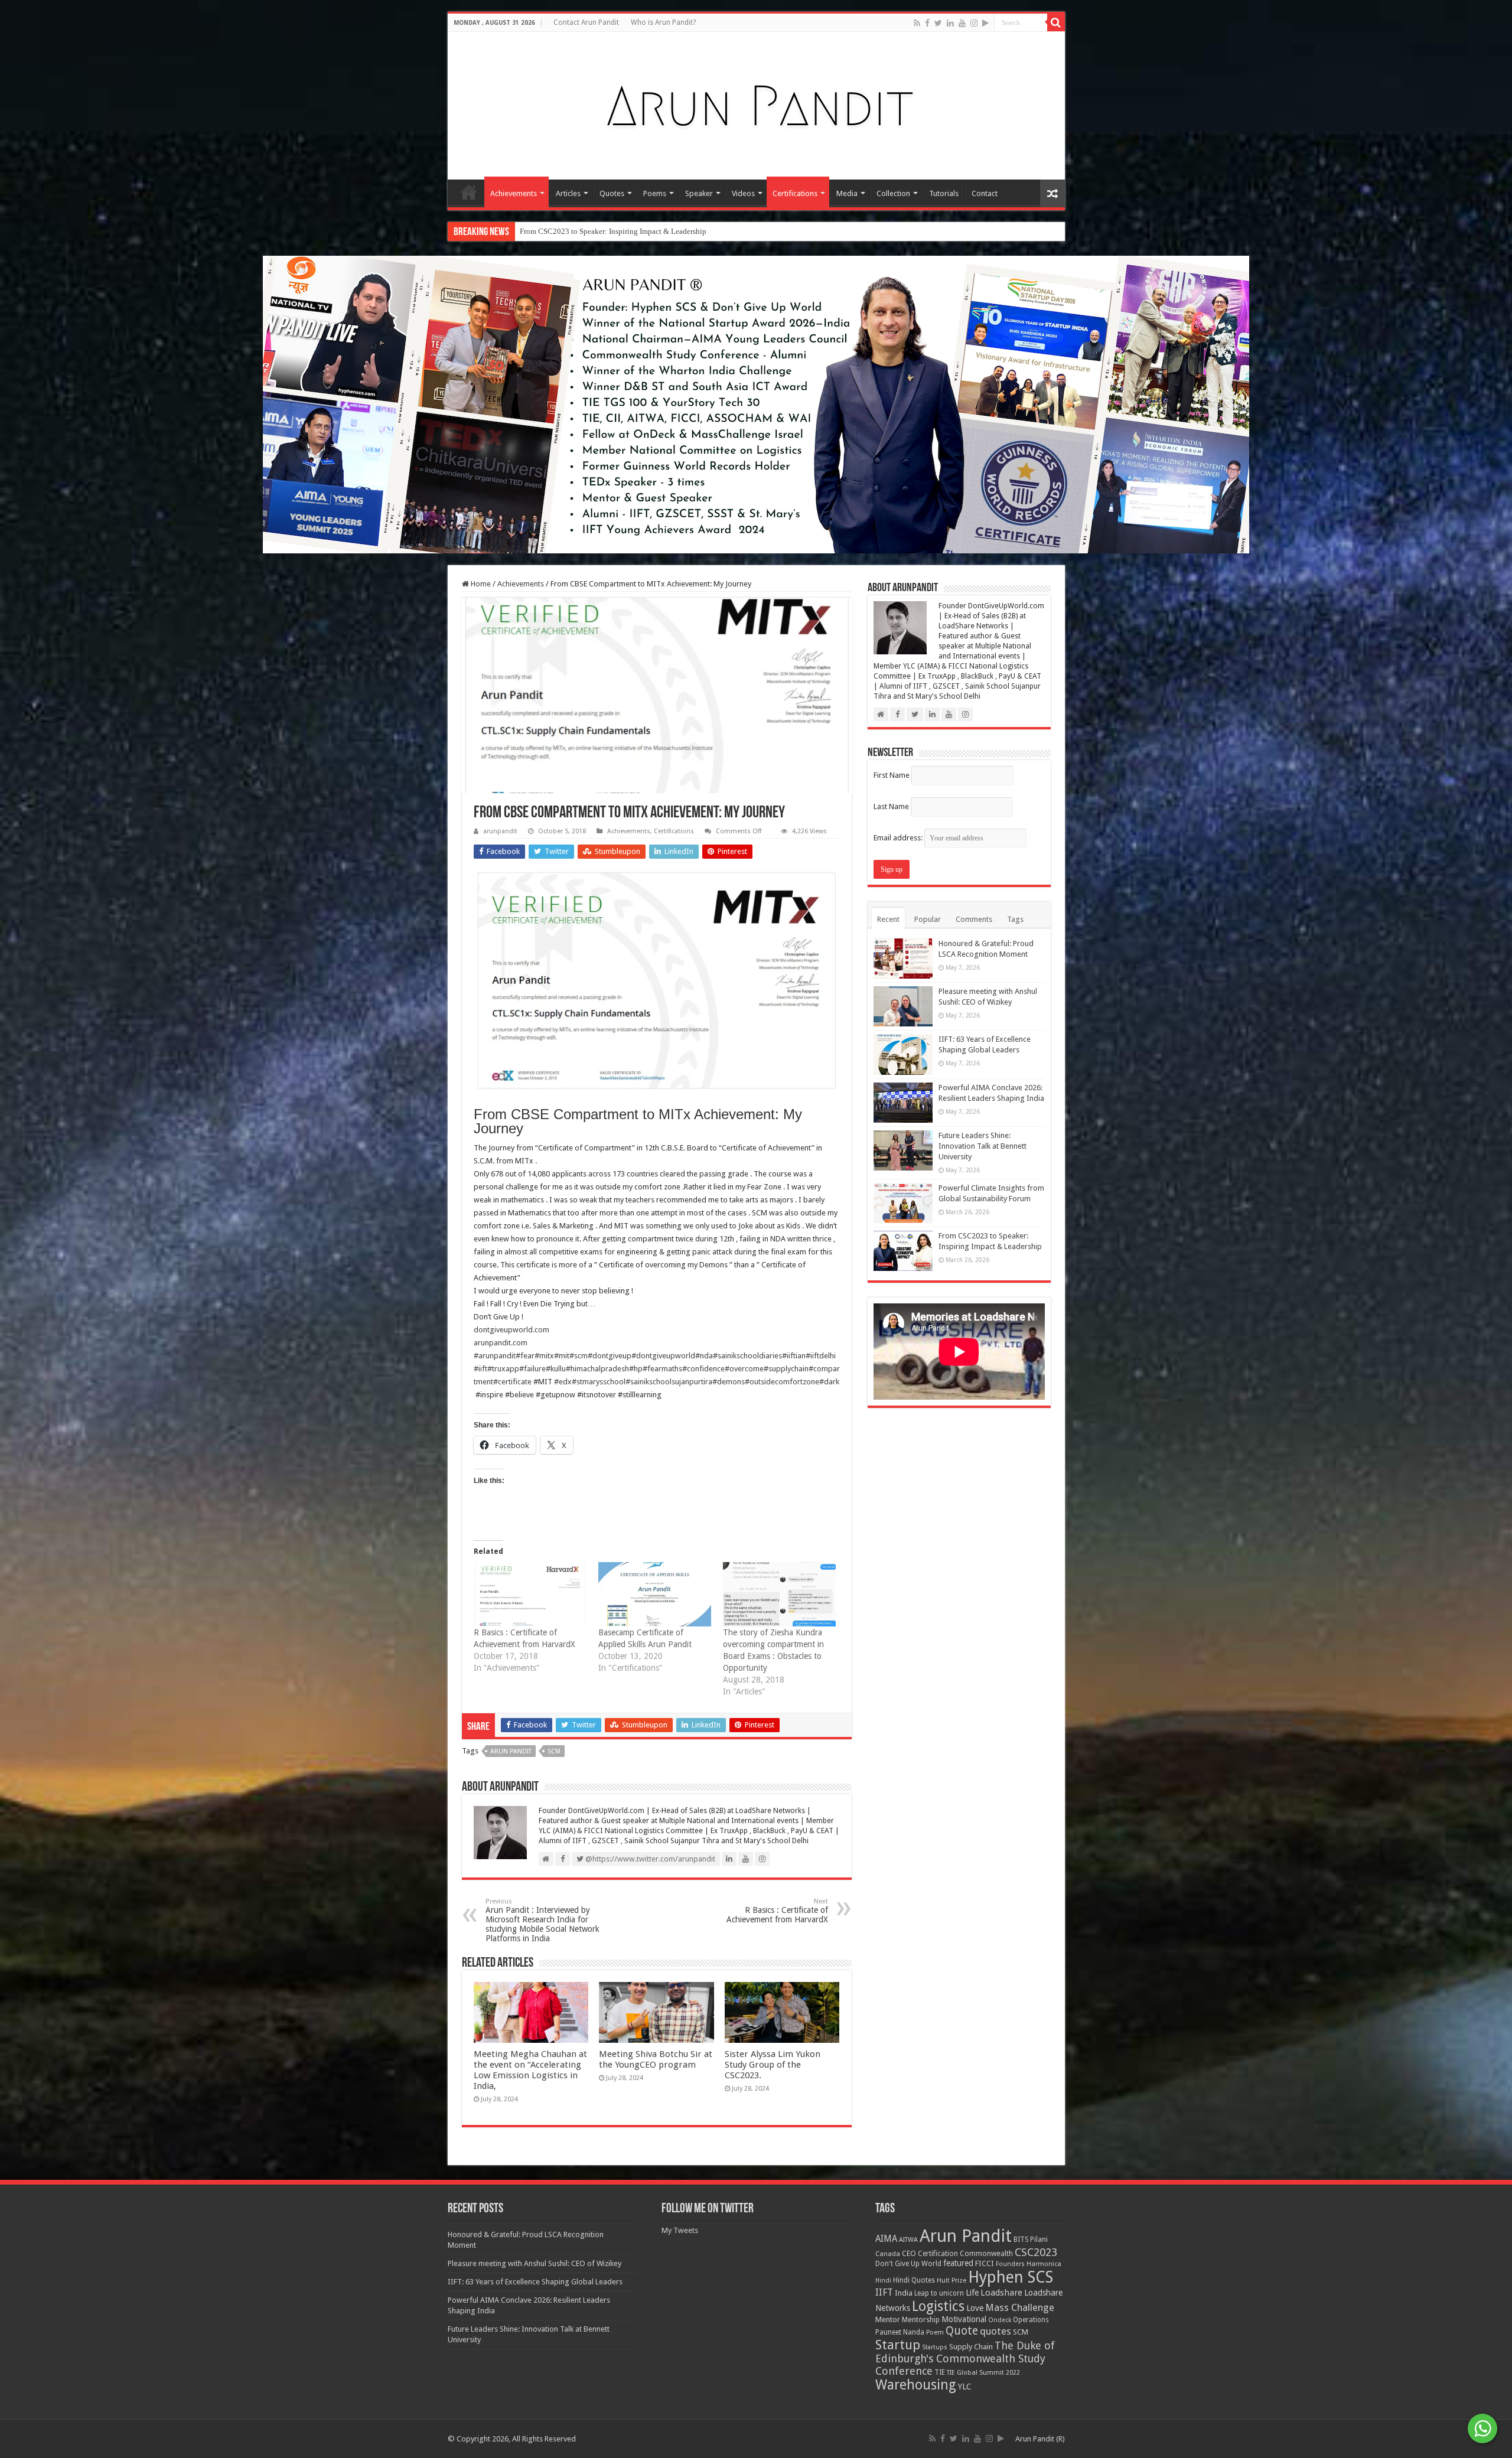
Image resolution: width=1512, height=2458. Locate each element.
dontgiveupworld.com (511, 1330)
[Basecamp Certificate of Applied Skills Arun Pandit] (655, 1594)
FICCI (985, 2263)
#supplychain (786, 1369)
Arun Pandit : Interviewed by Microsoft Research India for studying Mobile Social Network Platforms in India (542, 1920)
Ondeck (1000, 2320)
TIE (940, 2372)
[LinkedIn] (950, 23)
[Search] (1056, 22)
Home (469, 192)
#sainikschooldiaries (747, 1356)
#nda (704, 1356)
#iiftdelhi (821, 1356)
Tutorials (944, 193)
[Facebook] (927, 23)
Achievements (514, 193)
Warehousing (916, 2385)
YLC (965, 2386)
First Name (892, 775)
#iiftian (794, 1356)
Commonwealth (986, 2253)
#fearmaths (662, 1369)
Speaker (699, 193)
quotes (995, 2331)
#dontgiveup (610, 1356)
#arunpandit (495, 1356)
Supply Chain (971, 2347)
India (904, 2293)
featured (958, 2263)
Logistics (938, 2306)
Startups (935, 2347)
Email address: (899, 838)
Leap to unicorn (939, 2293)
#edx (563, 1382)
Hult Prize (951, 2281)
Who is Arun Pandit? (663, 22)
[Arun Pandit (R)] (756, 103)
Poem (935, 2333)
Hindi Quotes (914, 2280)
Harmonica (1044, 2264)
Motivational (964, 2319)
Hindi (883, 2281)
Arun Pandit (511, 1751)
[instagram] (974, 23)
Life (972, 2293)
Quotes (612, 193)
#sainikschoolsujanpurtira (669, 1382)
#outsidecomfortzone (782, 1382)
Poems (655, 193)
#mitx (544, 1356)
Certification (938, 2254)
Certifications (795, 193)
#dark (829, 1382)
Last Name (891, 806)
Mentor (888, 2320)
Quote (962, 2331)
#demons (729, 1382)
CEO (909, 2253)
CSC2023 (1036, 2252)
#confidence (703, 1369)
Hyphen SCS (1011, 2277)
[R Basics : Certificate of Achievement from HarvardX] (530, 1594)
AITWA (908, 2240)
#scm (579, 1356)
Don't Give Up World (908, 2264)
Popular (928, 919)
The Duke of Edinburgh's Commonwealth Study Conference (965, 2358)
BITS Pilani (1031, 2239)
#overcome (744, 1369)
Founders (1010, 2264)
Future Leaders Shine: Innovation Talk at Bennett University (983, 1146)
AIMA (886, 2239)
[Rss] (917, 23)
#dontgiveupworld (663, 1356)
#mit (562, 1356)
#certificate (512, 1382)
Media (847, 193)
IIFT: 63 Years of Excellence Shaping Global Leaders (535, 2282)
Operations (1031, 2320)
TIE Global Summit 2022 (983, 2373)
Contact (985, 193)
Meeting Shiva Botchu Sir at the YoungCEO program (656, 2059)
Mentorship (921, 2320)
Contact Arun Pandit (586, 22)
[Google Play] (985, 23)
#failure (532, 1369)
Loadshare (1001, 2293)
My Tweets (680, 2230)
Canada (888, 2254)
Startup (898, 2345)
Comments (974, 919)
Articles (568, 193)
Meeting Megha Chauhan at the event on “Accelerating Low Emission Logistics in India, (530, 2070)
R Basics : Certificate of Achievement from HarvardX (777, 1911)
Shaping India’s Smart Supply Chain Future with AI (601, 231)
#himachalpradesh (597, 1369)
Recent (888, 919)
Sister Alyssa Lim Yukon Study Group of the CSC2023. (773, 2065)
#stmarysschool (599, 1382)
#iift (480, 1369)
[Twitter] (938, 23)
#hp (636, 1369)
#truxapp (503, 1369)
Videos (743, 193)
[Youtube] (962, 23)
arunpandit (500, 831)
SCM (554, 1751)
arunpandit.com (501, 1343)
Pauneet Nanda (900, 2332)
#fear (525, 1356)
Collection (893, 193)
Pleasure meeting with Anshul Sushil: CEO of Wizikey (535, 2263)
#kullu (556, 1369)
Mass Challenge (1020, 2308)
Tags (1015, 919)
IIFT (884, 2292)
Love (975, 2308)
